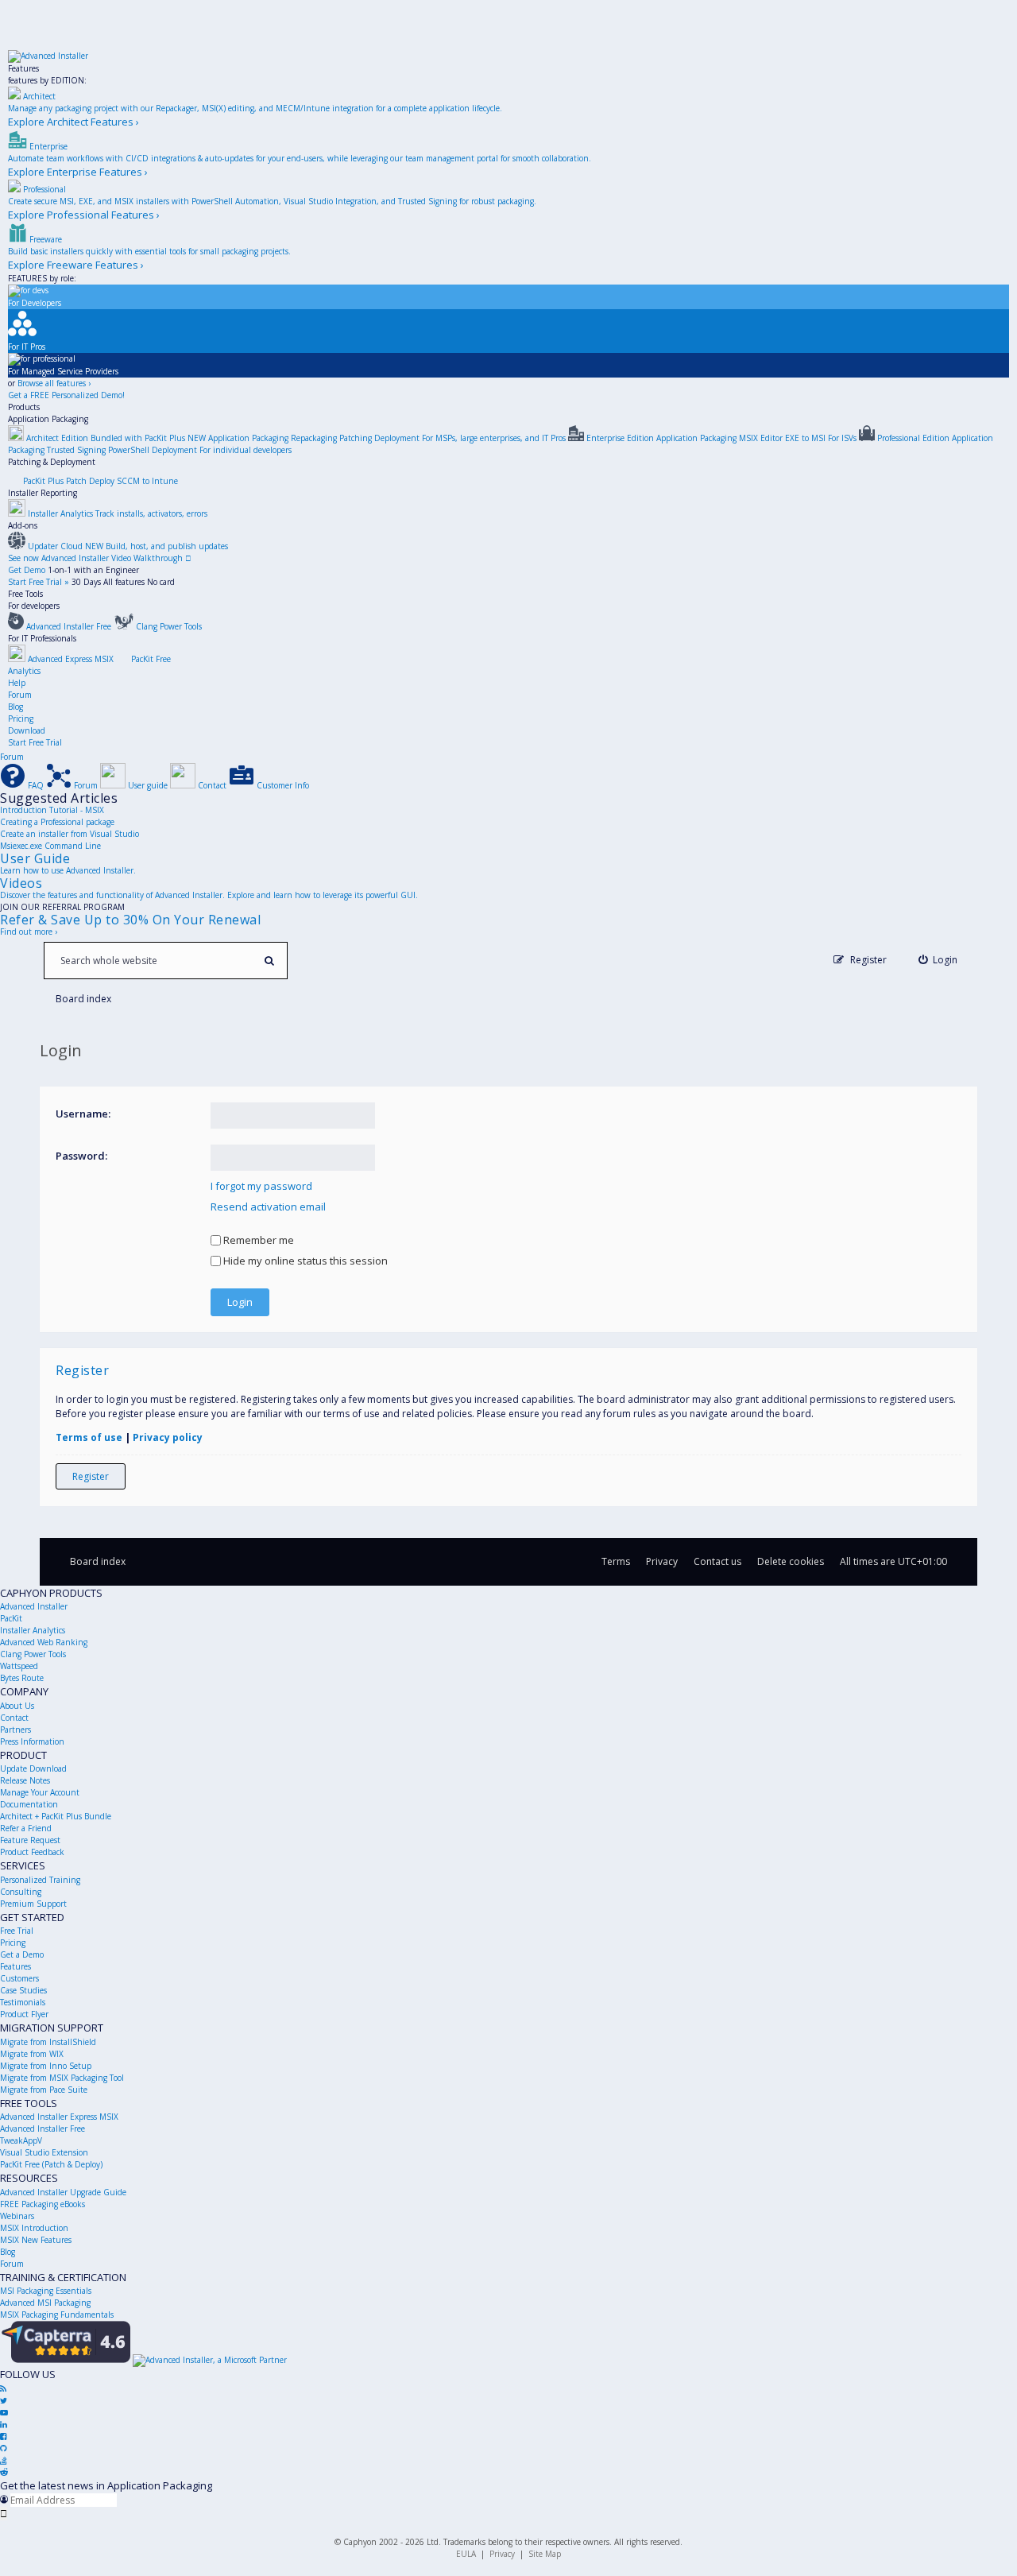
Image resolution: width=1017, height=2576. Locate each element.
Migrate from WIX (32, 2054)
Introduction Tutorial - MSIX (52, 810)
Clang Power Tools (33, 1654)
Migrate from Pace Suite (44, 2090)
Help (17, 683)
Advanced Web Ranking (44, 1642)
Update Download (33, 1768)
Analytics (24, 671)
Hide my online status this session (304, 1261)
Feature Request (30, 1840)
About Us (17, 1706)
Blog (15, 707)
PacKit (11, 1618)
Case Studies (23, 1990)
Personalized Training (40, 1880)
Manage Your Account (40, 1792)
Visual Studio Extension (44, 2152)
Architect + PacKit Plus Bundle (56, 1816)
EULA (466, 2554)
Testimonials (23, 2002)
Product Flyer (24, 2014)
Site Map (545, 2554)
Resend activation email (268, 1207)
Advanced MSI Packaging (45, 2303)
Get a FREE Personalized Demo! (66, 395)
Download (27, 730)
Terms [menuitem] (616, 1561)
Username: (83, 1114)
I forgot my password (261, 1186)
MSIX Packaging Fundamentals (57, 2315)
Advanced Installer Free (43, 2129)
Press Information (32, 1741)
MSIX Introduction (34, 2228)
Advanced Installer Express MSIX (59, 2117)
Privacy (502, 2554)
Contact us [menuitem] (717, 1561)
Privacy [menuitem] (662, 1561)
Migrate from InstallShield (48, 2042)
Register (91, 1476)
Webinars (17, 2216)
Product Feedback (32, 1852)
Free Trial (17, 1931)
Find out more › (29, 932)
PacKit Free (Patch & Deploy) (51, 2164)
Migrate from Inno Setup (46, 2066)
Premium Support (33, 1904)
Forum (20, 695)
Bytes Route (22, 1678)
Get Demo (27, 570)
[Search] (269, 961)
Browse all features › (54, 383)
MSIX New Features (36, 2240)
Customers (19, 1978)
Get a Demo (22, 1954)
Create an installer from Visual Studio (70, 834)
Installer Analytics (33, 1630)
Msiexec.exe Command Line (50, 846)
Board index (98, 1561)
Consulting (21, 1892)
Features (23, 68)
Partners (15, 1730)
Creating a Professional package (57, 822)
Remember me (257, 1240)
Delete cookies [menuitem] (791, 1561)
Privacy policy (168, 1437)
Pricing (21, 719)
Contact (14, 1718)
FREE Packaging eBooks (43, 2204)
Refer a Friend (26, 1828)
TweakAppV (21, 2140)
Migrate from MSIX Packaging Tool (62, 2078)
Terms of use (89, 1437)
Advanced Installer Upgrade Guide (63, 2192)
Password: (81, 1156)
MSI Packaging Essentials (46, 2291)
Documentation (29, 1804)
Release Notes (25, 1780)
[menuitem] (938, 960)
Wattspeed (19, 1666)
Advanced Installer (34, 1606)
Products (24, 407)
